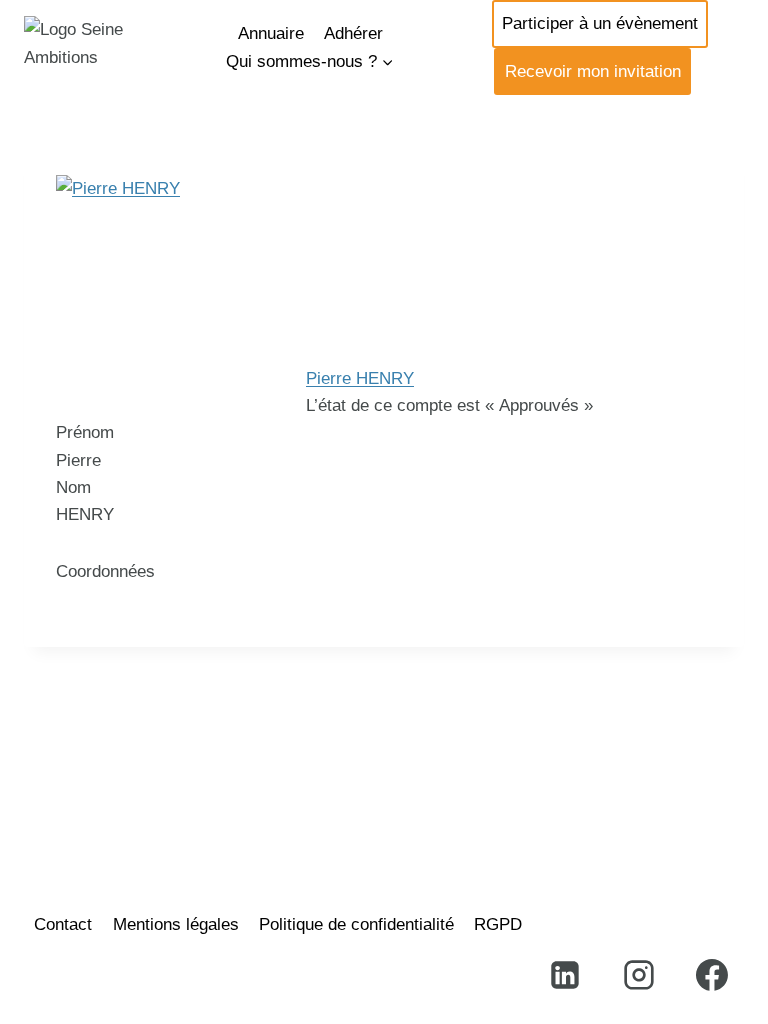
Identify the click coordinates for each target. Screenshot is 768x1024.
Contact (63, 924)
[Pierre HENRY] (384, 270)
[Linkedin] (565, 975)
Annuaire (271, 33)
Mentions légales (176, 924)
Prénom (85, 432)
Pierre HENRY (360, 378)
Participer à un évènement (600, 23)
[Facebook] (712, 975)
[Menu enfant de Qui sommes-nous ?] (310, 61)
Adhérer (353, 33)
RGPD (498, 924)
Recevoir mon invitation (593, 71)
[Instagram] (639, 975)
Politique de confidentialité (356, 924)
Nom (73, 487)
